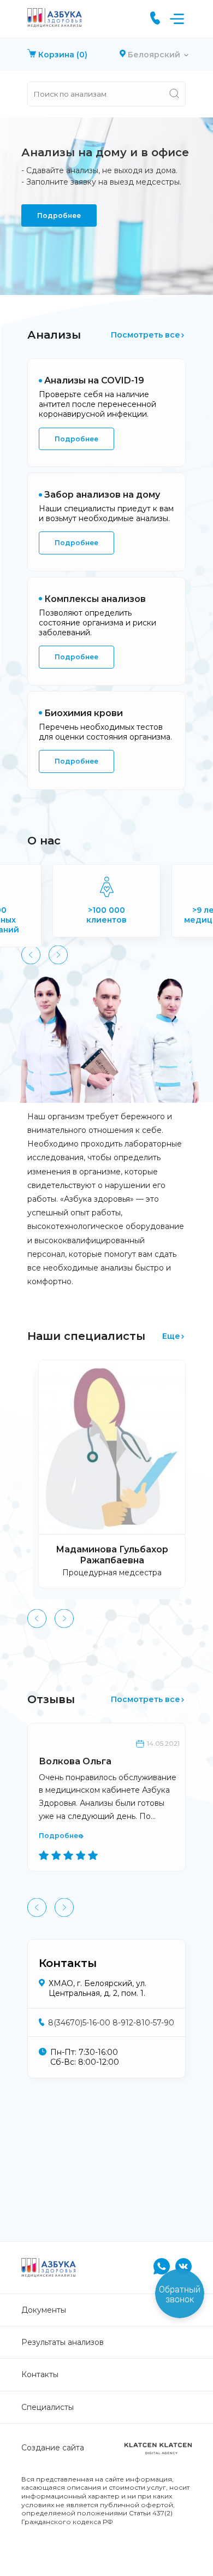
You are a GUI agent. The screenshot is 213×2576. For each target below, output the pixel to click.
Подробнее (59, 215)
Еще (171, 1336)
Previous (31, 955)
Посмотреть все (146, 335)
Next (58, 955)
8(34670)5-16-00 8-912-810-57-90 (111, 2023)
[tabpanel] (106, 206)
